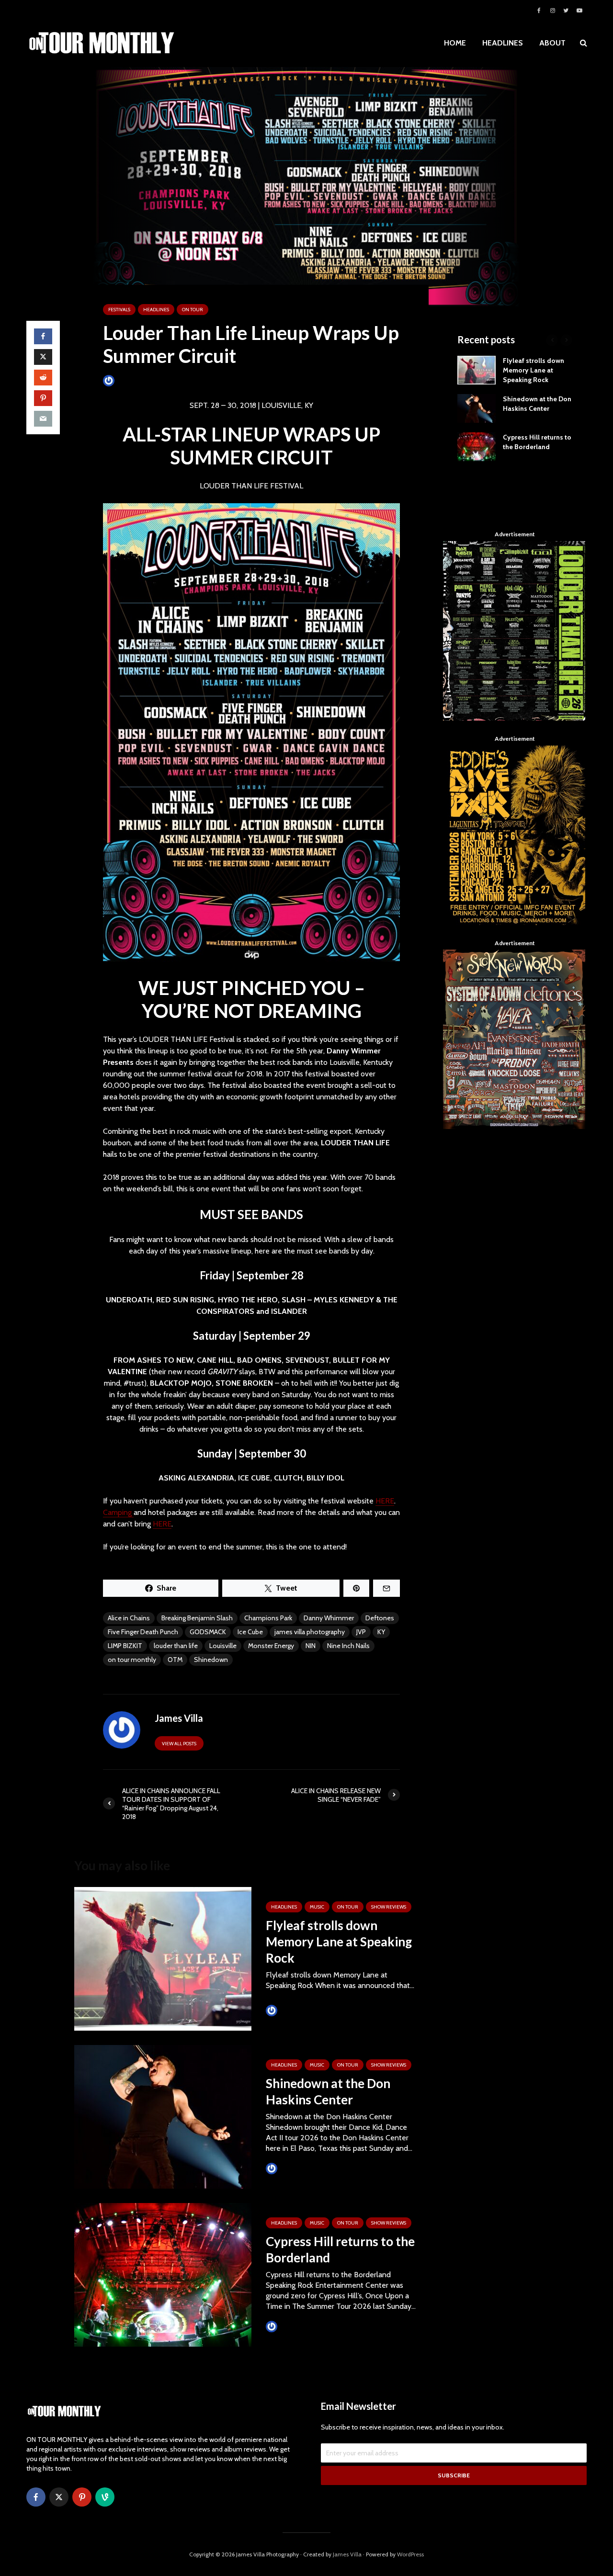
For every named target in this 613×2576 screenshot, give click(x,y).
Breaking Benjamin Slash (197, 1618)
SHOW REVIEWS (389, 1907)
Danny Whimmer (329, 1618)
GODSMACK (208, 1632)
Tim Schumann (300, 2010)
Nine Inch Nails (348, 1646)
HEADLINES (503, 43)
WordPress (410, 2554)
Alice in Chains (129, 1618)
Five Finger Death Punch (143, 1632)
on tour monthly (132, 1660)
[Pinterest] (82, 2497)
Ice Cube (250, 1632)
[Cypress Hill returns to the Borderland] (163, 2274)
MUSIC (317, 1907)
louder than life (176, 1646)
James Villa (131, 380)
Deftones (380, 1618)
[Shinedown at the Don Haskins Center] (163, 2116)
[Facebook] (36, 2497)
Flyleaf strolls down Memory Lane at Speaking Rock (339, 1942)
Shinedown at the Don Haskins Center (328, 2091)
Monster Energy (271, 1646)
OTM (175, 1660)
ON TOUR (193, 310)
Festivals (119, 310)
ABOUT (552, 43)
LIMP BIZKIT (125, 1646)
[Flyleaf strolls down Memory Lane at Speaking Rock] (163, 1958)
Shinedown (211, 1660)
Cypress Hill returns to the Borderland (340, 2249)
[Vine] (105, 2497)
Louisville (223, 1646)
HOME (455, 43)
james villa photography (310, 1632)
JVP (361, 1632)
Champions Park (268, 1618)
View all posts (179, 1744)
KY (381, 1632)
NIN (311, 1646)
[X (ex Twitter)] (59, 2497)
